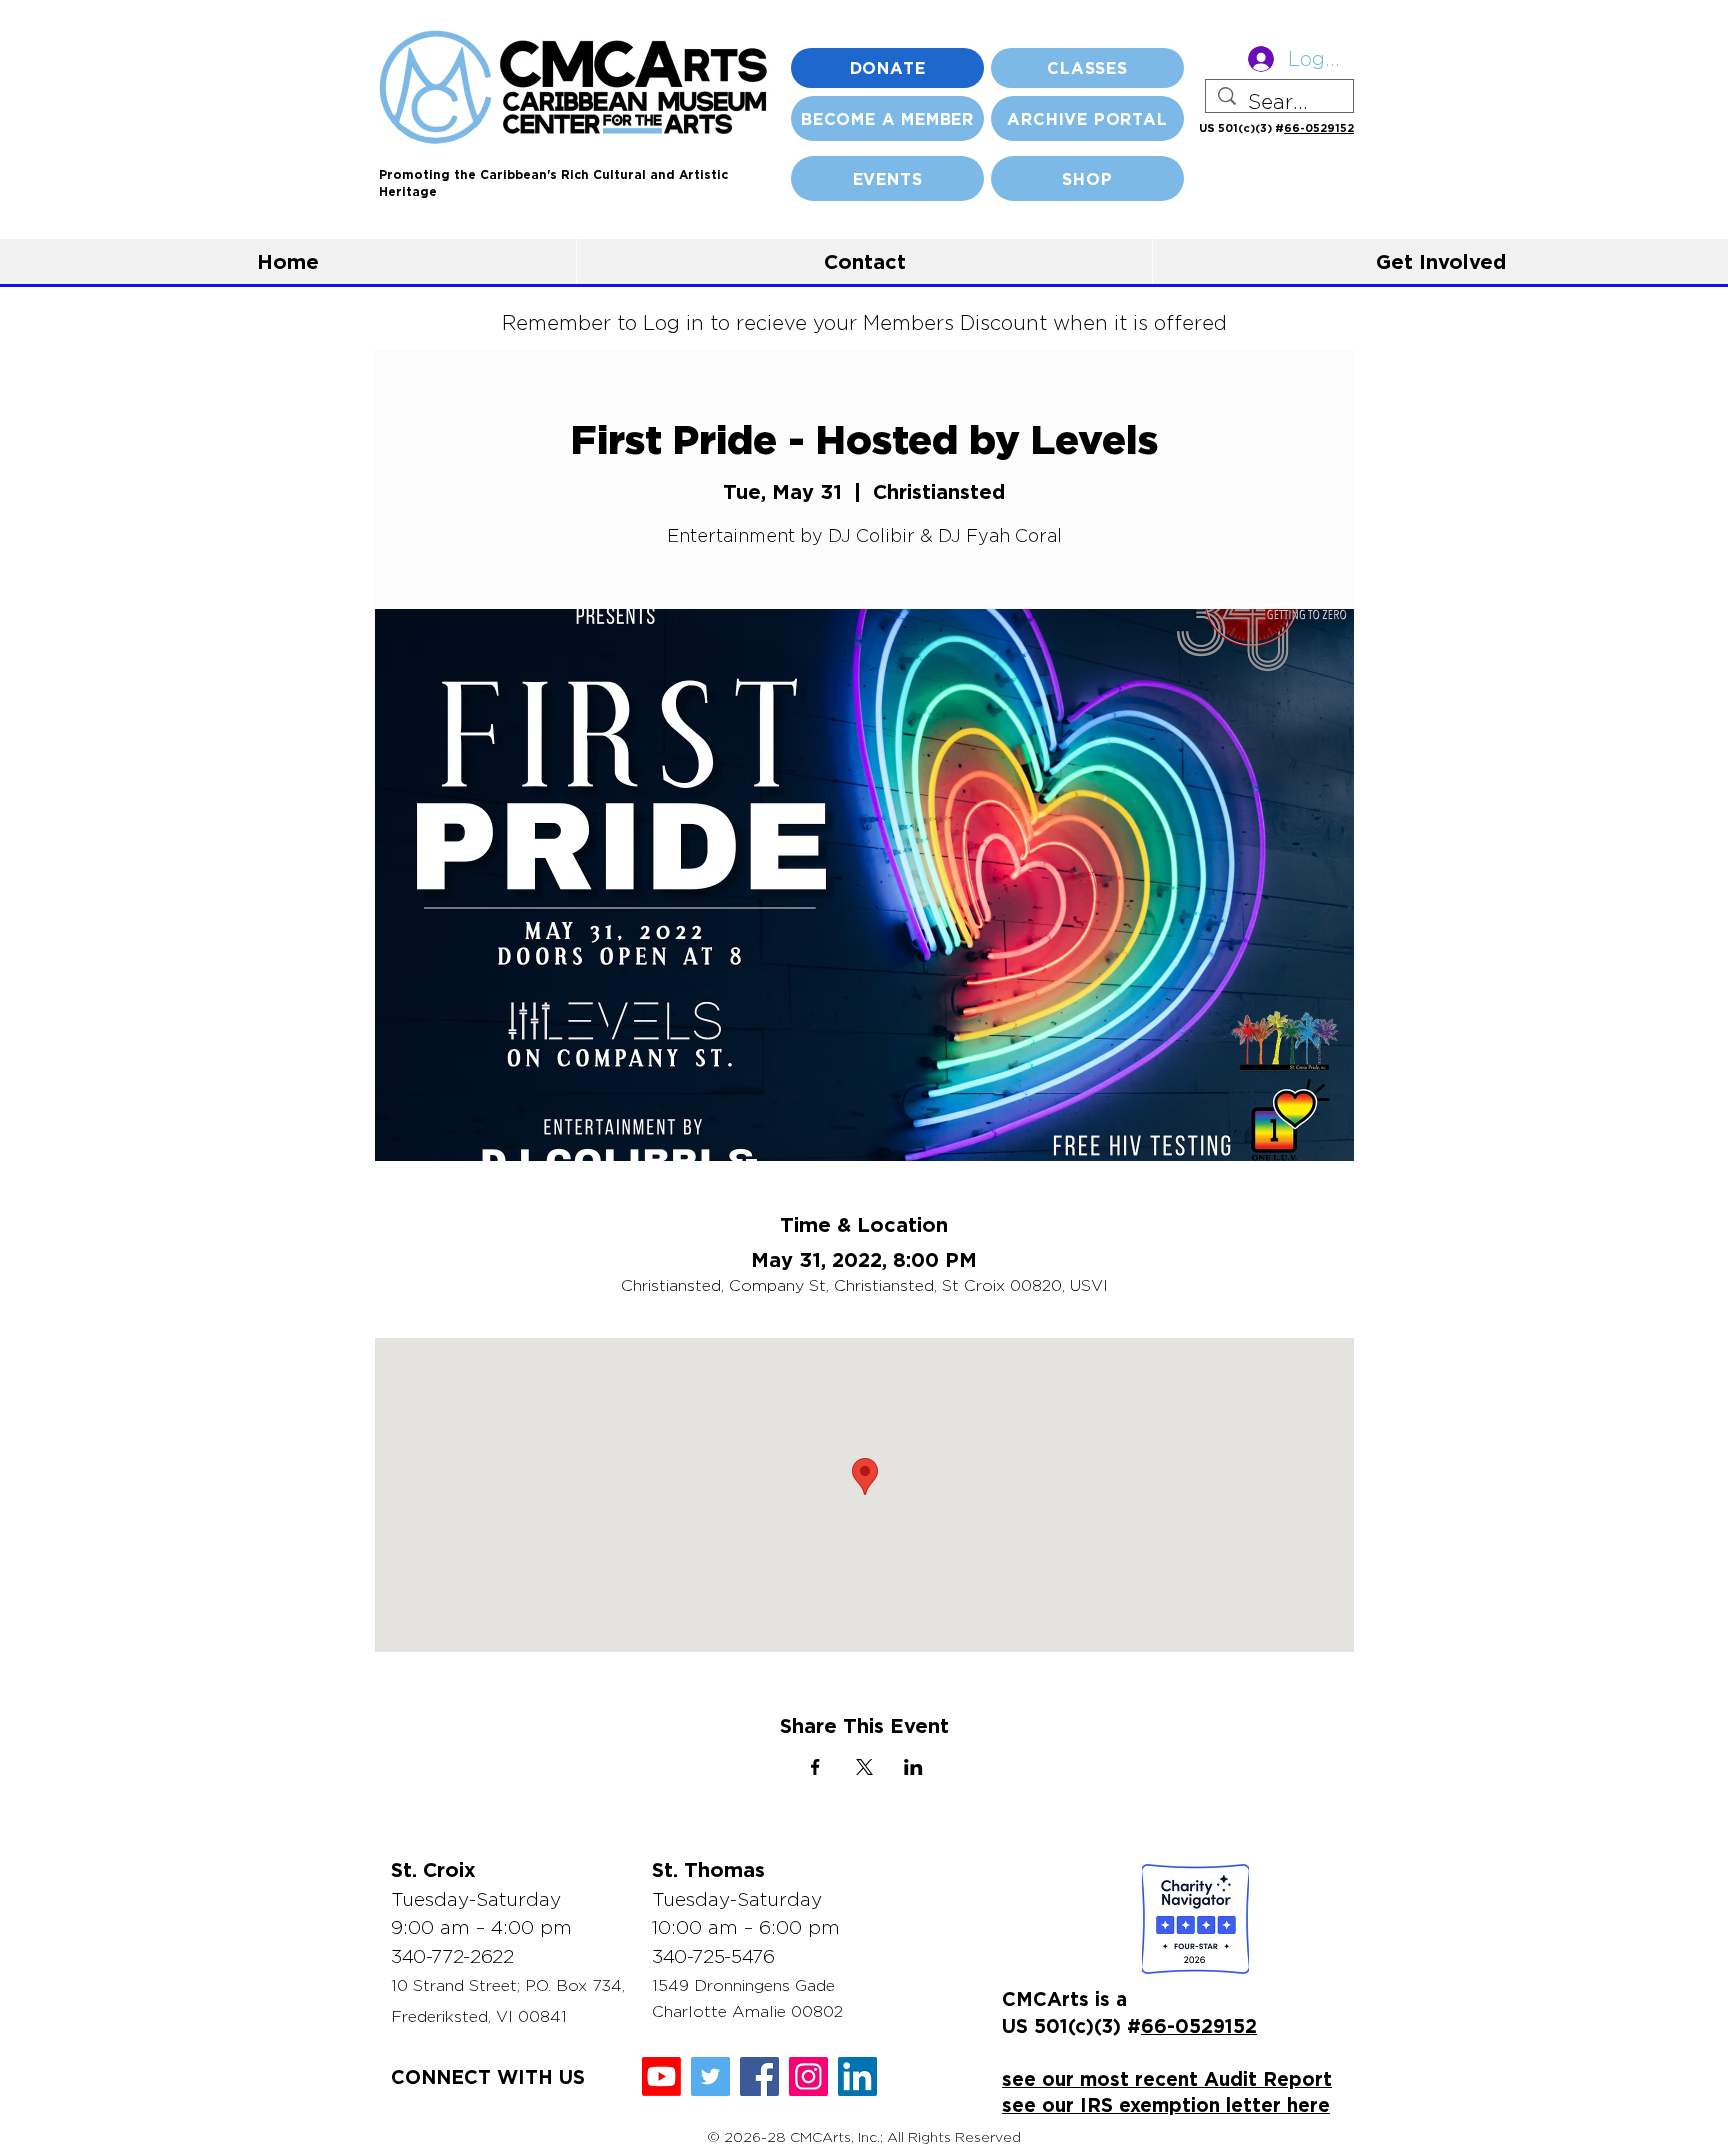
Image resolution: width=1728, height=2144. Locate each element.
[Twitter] (710, 2076)
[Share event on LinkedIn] (913, 1767)
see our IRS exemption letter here (1166, 2104)
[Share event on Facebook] (815, 1767)
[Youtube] (661, 2076)
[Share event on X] (864, 1767)
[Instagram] (808, 2076)
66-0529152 (1319, 128)
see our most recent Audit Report (1167, 2078)
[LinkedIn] (857, 2076)
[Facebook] (759, 2076)
